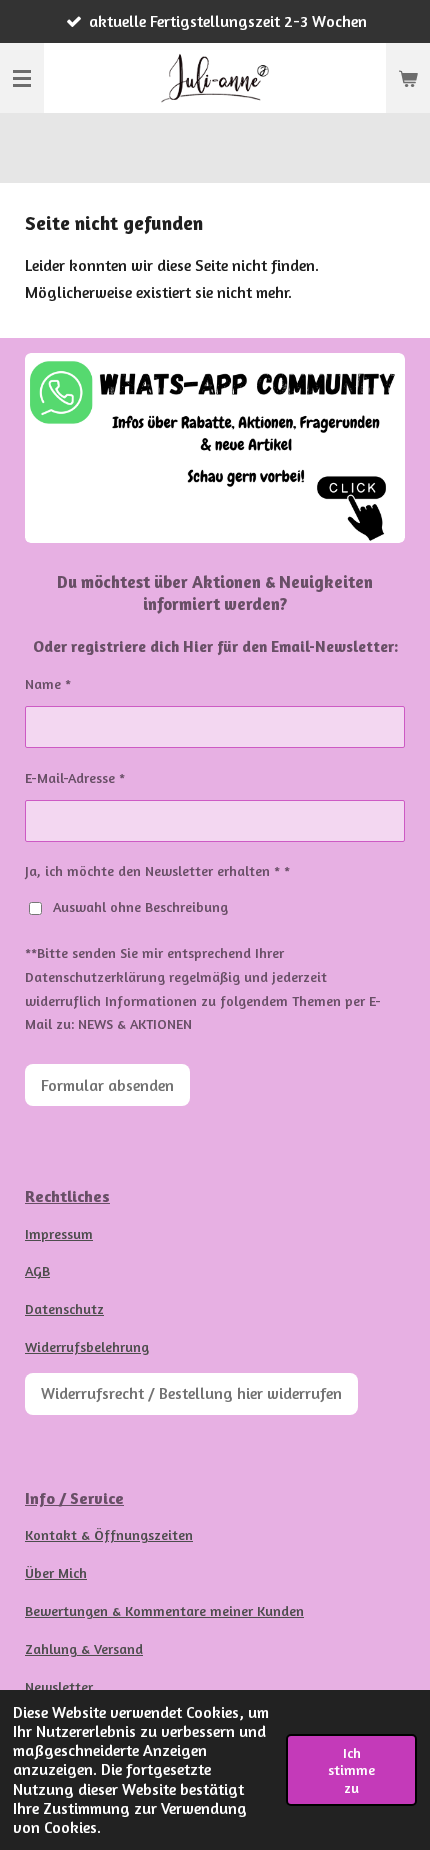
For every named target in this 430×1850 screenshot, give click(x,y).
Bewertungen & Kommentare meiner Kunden (164, 1610)
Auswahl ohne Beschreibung (140, 906)
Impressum (59, 1233)
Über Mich (56, 1572)
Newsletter (59, 1686)
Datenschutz (64, 1308)
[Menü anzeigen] (22, 78)
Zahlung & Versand (84, 1648)
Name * (48, 683)
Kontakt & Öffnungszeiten (109, 1534)
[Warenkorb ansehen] (408, 78)
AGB (37, 1270)
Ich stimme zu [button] (351, 1770)
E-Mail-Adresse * (75, 777)
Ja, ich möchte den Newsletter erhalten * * (157, 870)
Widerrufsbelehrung (87, 1346)
